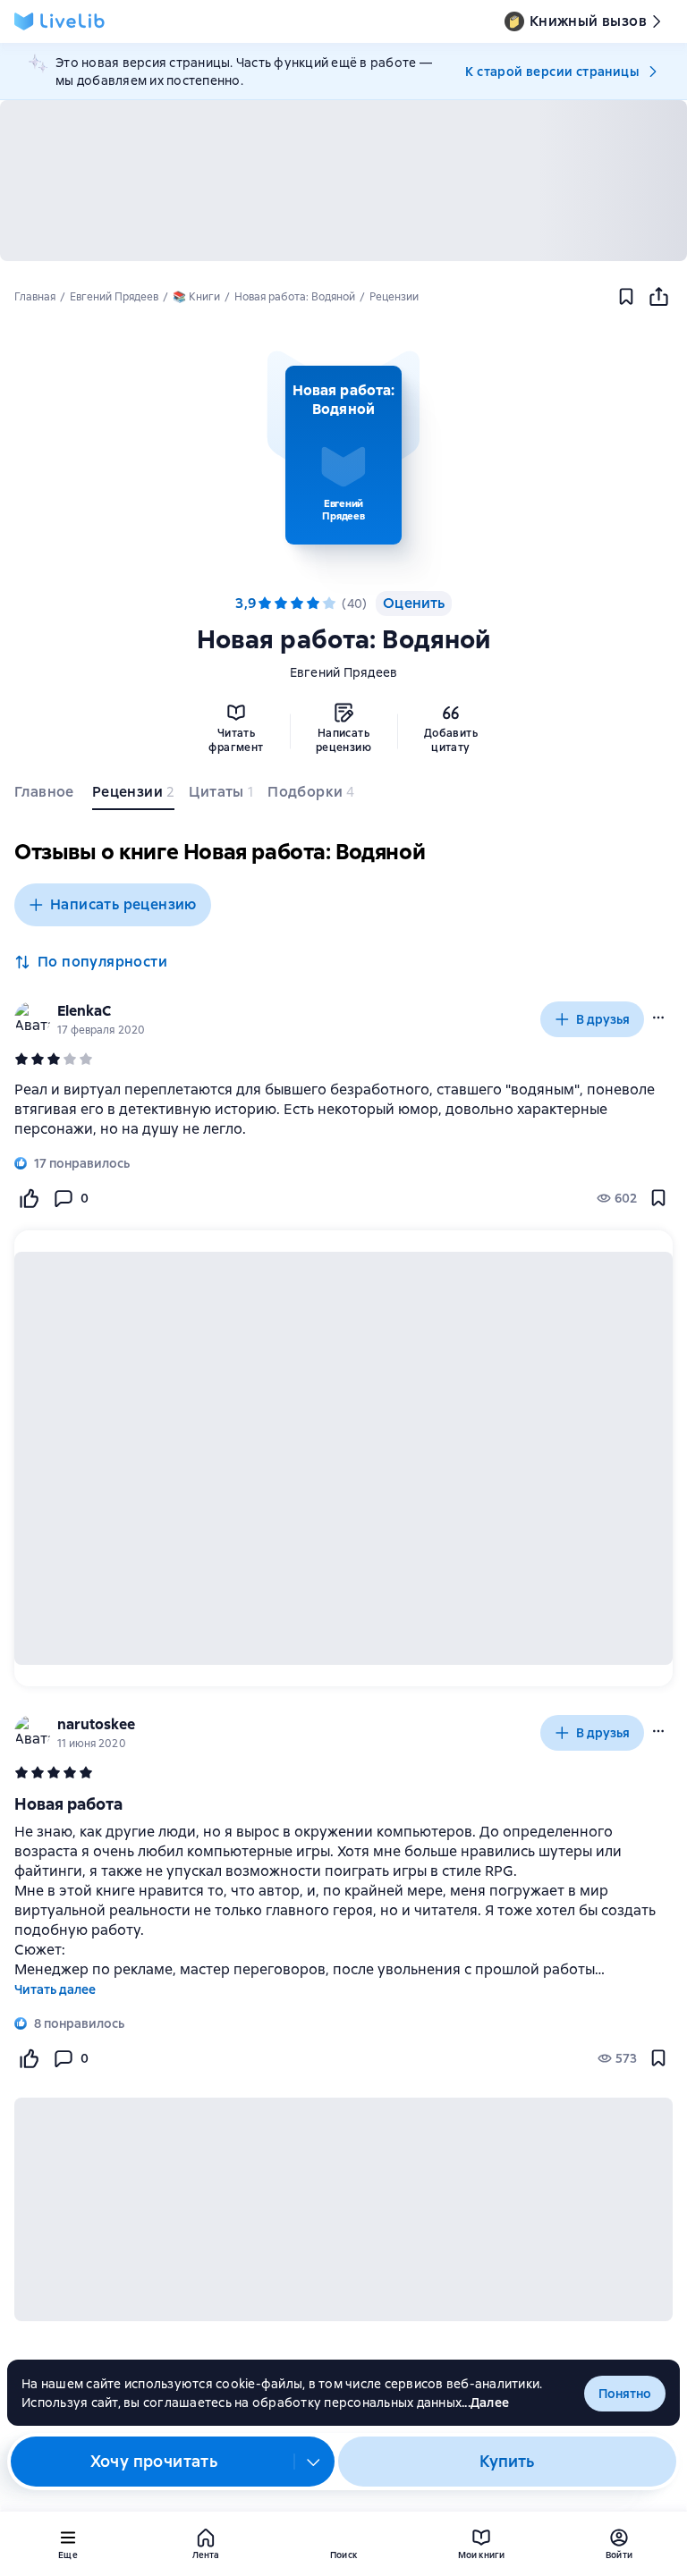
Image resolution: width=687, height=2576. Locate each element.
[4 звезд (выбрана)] (313, 604)
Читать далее (55, 1989)
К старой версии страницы (552, 72)
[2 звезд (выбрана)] (281, 604)
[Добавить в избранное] (626, 297)
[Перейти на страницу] (343, 1110)
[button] (343, 455)
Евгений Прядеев (344, 672)
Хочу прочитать (154, 2461)
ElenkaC (84, 1011)
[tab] (46, 796)
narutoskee (96, 1724)
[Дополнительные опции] (314, 2462)
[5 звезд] (329, 604)
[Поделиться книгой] (658, 297)
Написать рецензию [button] (123, 904)
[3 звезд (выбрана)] (297, 604)
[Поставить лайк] (29, 1198)
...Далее (485, 2403)
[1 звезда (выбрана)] (265, 604)
